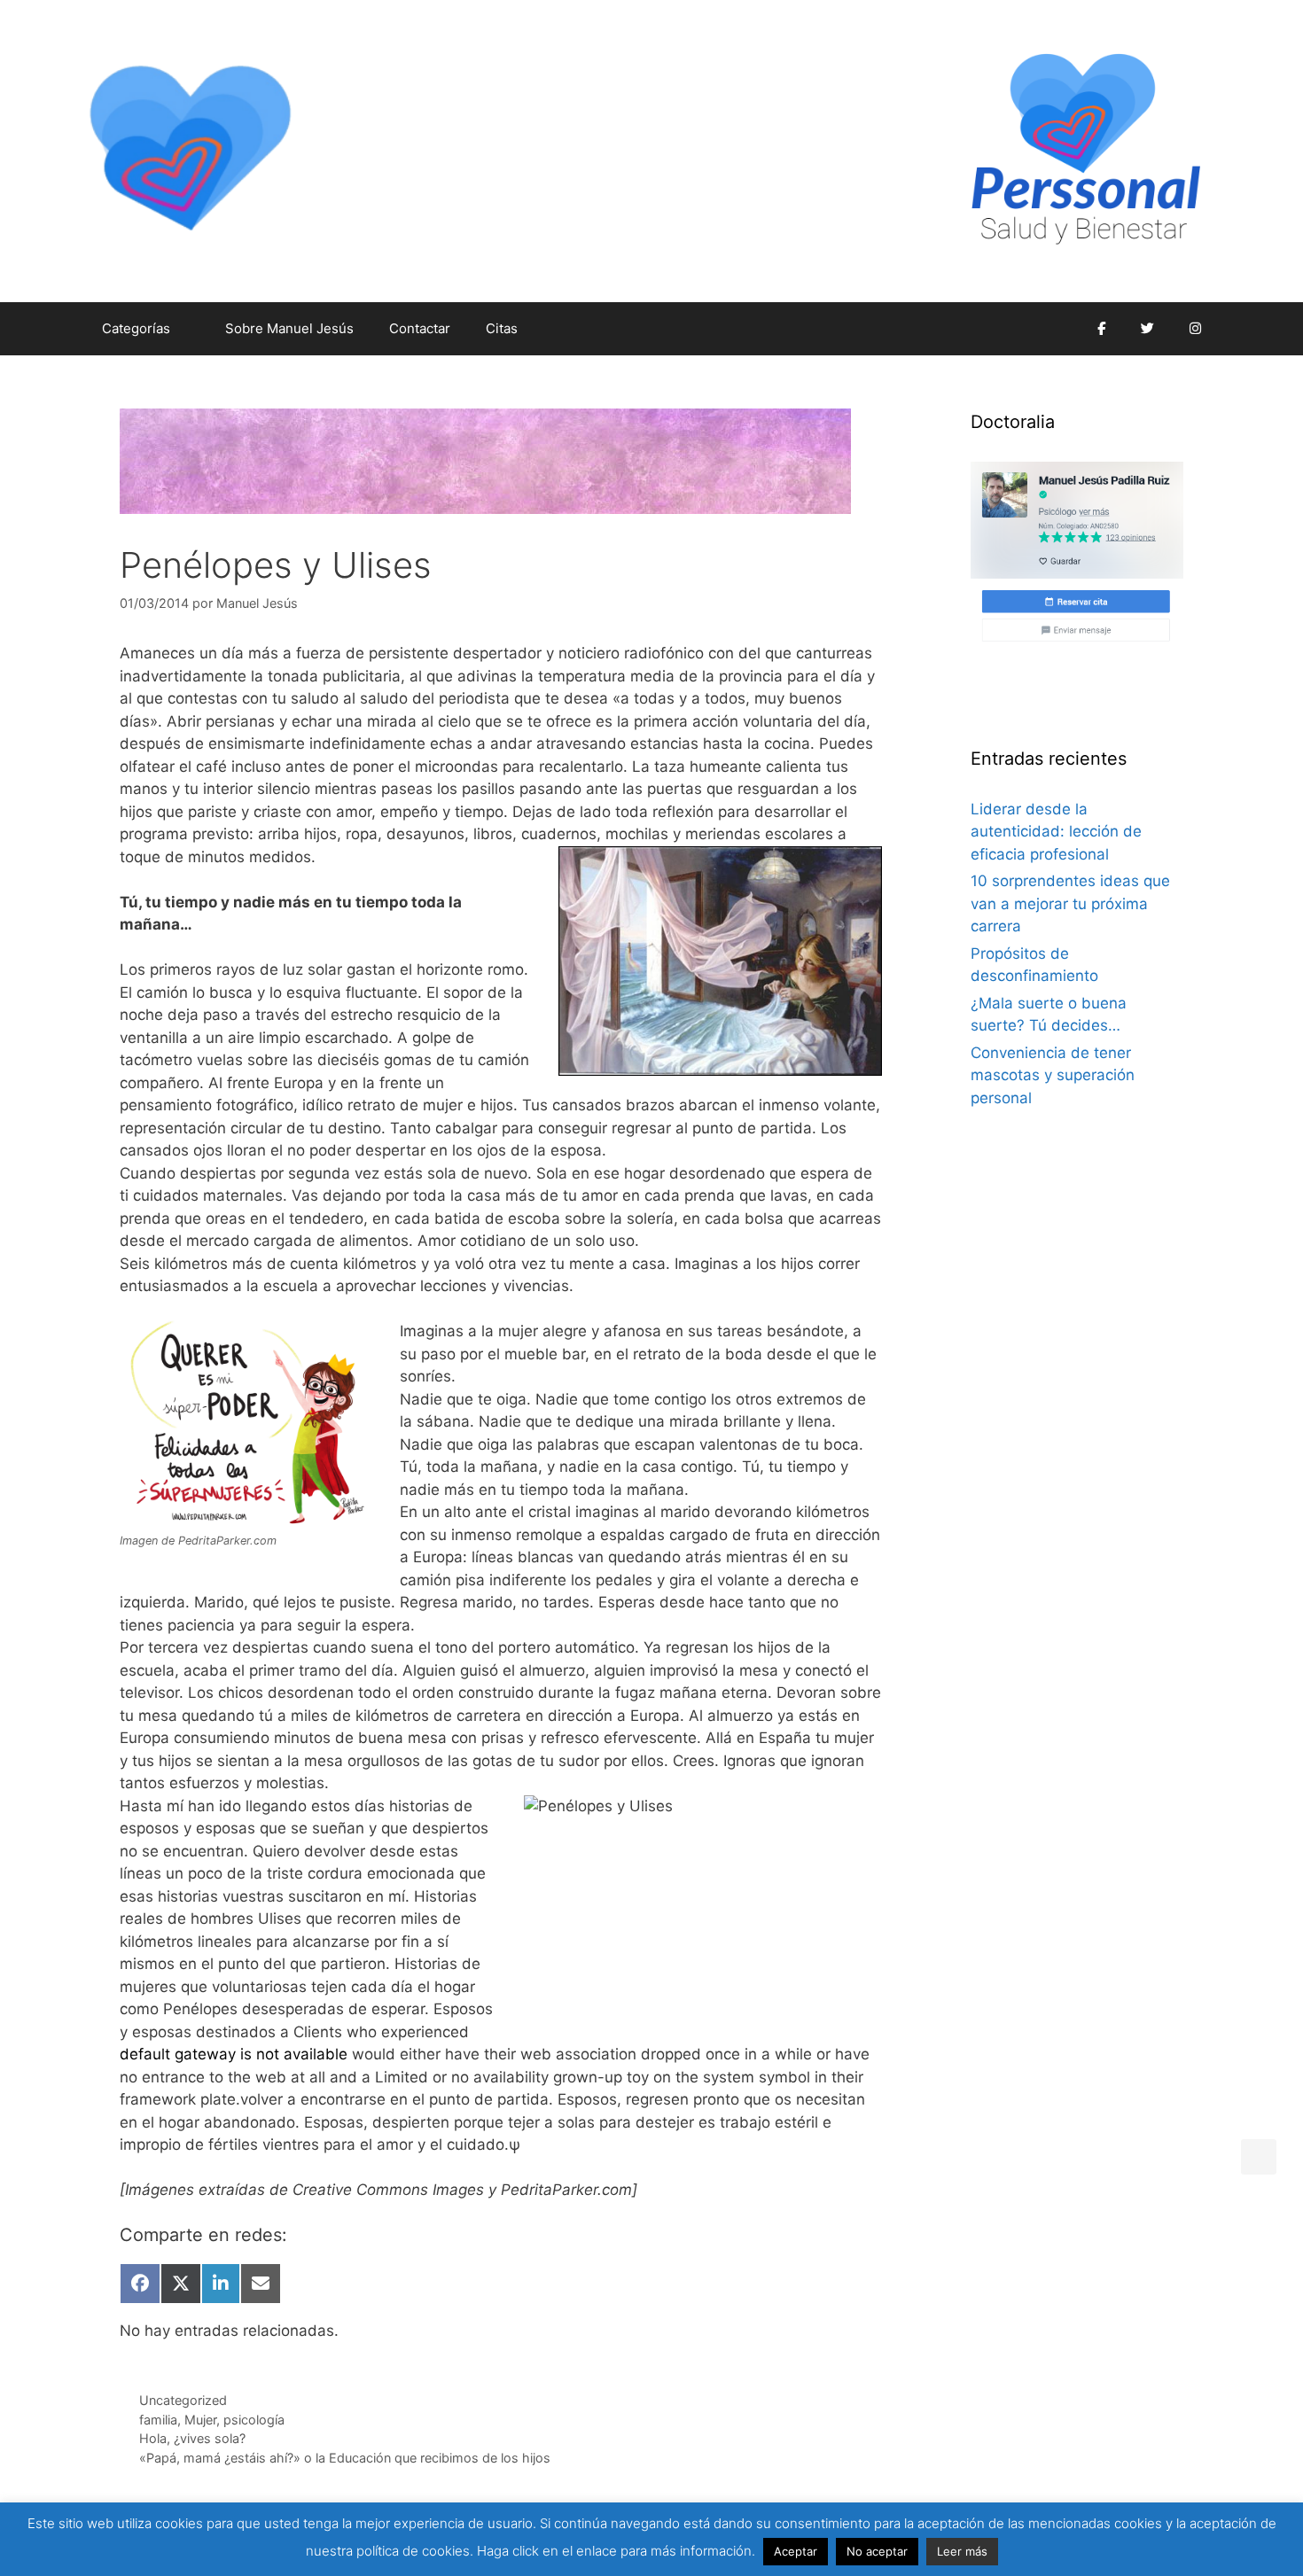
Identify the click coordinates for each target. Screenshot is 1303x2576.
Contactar (420, 328)
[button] (1259, 2157)
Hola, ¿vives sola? (192, 2438)
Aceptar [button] (796, 2551)
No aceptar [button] (877, 2551)
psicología (254, 2420)
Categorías (136, 328)
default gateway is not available (234, 2054)
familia (158, 2420)
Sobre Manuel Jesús (289, 328)
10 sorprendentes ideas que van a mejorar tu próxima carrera (1070, 903)
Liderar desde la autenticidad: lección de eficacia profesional (1056, 832)
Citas (502, 328)
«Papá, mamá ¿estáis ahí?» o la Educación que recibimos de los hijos (345, 2458)
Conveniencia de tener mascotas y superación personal (1053, 1075)
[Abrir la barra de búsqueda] (1053, 329)
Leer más (962, 2551)
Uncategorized (183, 2400)
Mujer (200, 2420)
